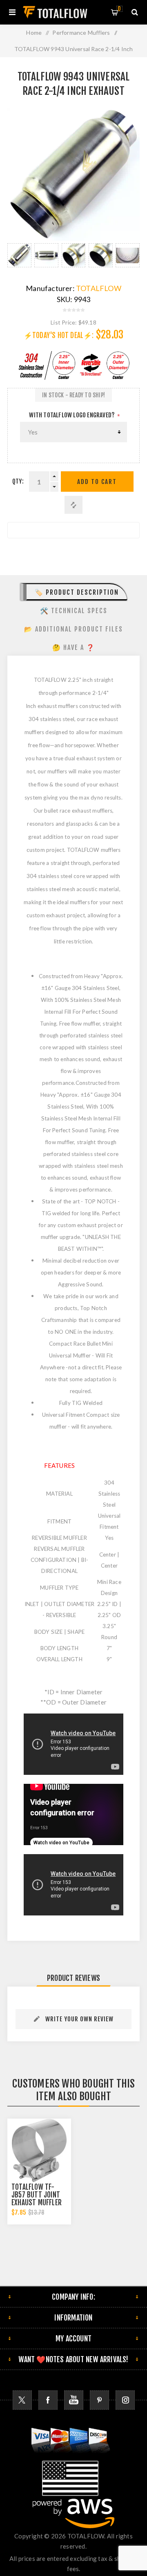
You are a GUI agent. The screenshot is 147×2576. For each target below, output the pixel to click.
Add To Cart (97, 482)
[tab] (73, 592)
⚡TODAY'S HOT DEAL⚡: (59, 335)
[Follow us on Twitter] (22, 2400)
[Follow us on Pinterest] (99, 2400)
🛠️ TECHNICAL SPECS (74, 611)
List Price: (64, 322)
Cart (119, 9)
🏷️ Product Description (77, 592)
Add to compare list (73, 505)
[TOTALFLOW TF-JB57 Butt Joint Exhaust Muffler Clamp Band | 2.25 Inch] (39, 2150)
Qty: (18, 481)
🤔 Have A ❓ (74, 647)
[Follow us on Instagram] (125, 2400)
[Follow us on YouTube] (74, 2400)
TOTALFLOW (99, 288)
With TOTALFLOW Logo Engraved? (72, 415)
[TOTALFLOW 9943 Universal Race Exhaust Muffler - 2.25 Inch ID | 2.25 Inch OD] (128, 255)
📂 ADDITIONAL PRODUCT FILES (73, 629)
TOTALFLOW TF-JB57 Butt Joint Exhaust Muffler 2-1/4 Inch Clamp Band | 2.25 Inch (37, 2203)
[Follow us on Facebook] (48, 2400)
